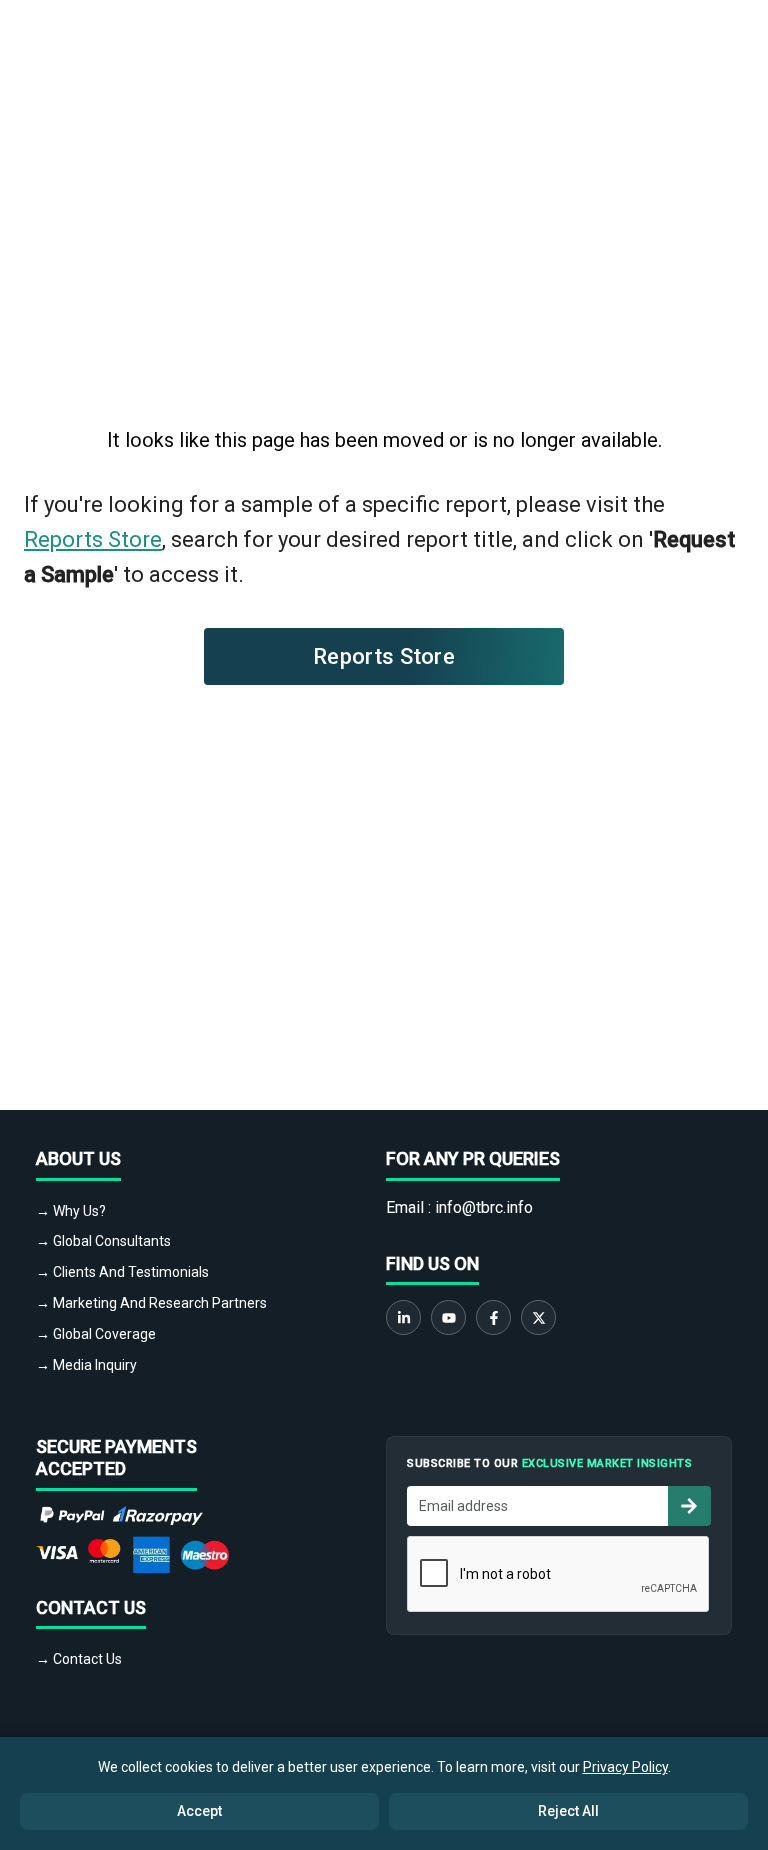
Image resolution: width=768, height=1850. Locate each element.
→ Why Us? (71, 1211)
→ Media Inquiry (86, 1365)
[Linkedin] (403, 1317)
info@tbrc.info (484, 1207)
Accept (199, 1811)
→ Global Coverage (96, 1334)
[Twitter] (538, 1317)
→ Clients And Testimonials (122, 1272)
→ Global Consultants (103, 1241)
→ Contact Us (79, 1659)
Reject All (568, 1811)
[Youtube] (448, 1317)
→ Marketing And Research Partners (151, 1303)
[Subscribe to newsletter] (689, 1506)
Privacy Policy (625, 1767)
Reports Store (93, 539)
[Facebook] (493, 1317)
